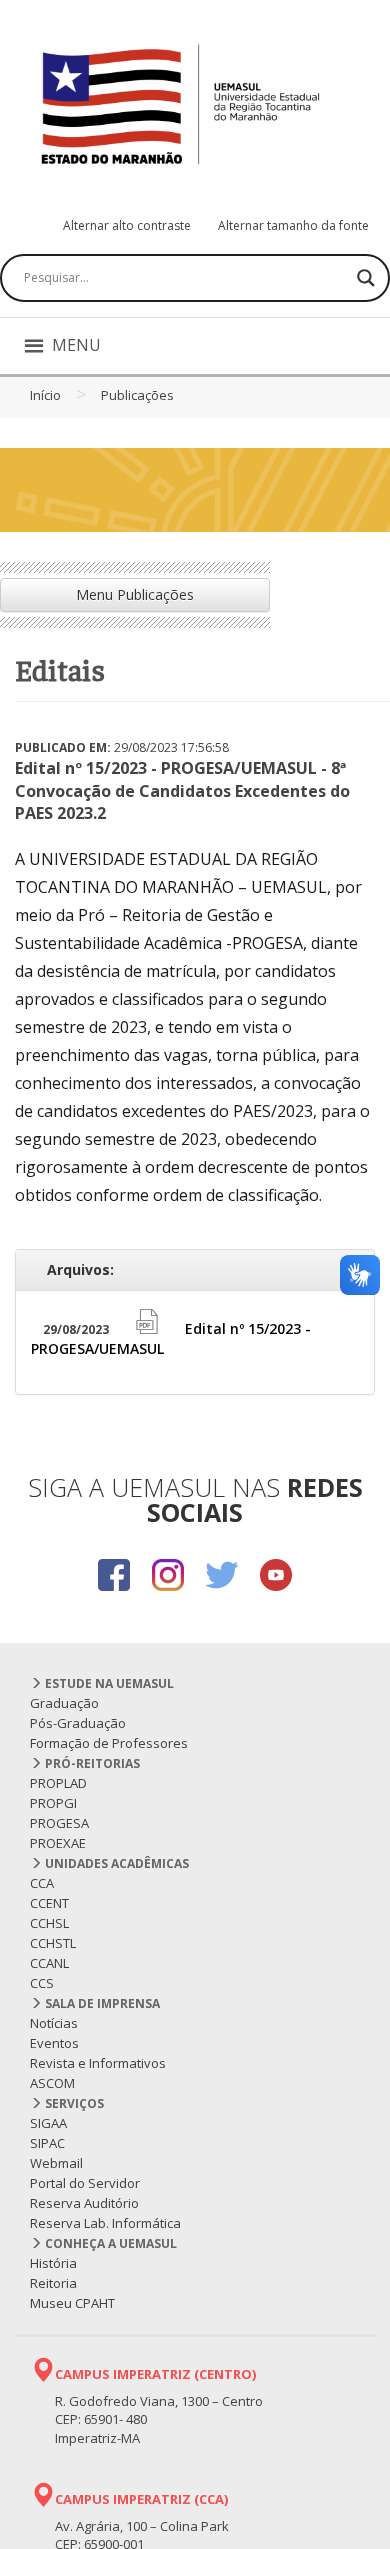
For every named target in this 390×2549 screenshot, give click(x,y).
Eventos (54, 2043)
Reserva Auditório (84, 2203)
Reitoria (53, 2283)
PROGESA (59, 1823)
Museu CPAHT (72, 2303)
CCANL (49, 1963)
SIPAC (47, 2143)
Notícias (54, 2023)
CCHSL (49, 1923)
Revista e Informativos (98, 2063)
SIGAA (48, 2123)
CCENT (49, 1903)
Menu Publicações (135, 594)
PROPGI (53, 1803)
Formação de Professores (109, 1743)
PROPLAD (58, 1783)
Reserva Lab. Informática (105, 2223)
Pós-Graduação (78, 1723)
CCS (42, 1983)
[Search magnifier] (366, 278)
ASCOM (52, 2083)
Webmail (56, 2163)
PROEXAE (58, 1843)
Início (45, 395)
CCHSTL (53, 1943)
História (53, 2263)
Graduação (64, 1703)
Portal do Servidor (85, 2183)
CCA (42, 1883)
